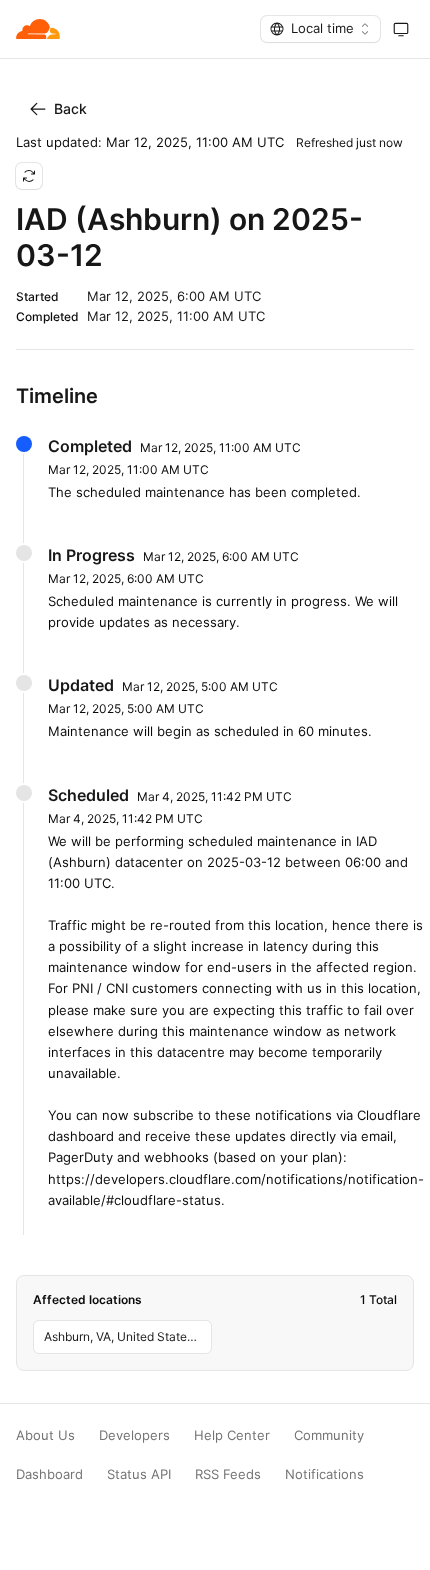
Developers (134, 1435)
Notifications (324, 1474)
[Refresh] (29, 176)
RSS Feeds (228, 1474)
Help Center (232, 1435)
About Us (45, 1435)
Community (329, 1435)
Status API (139, 1474)
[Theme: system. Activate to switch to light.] (401, 29)
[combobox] (320, 29)
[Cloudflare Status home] (38, 29)
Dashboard (49, 1474)
